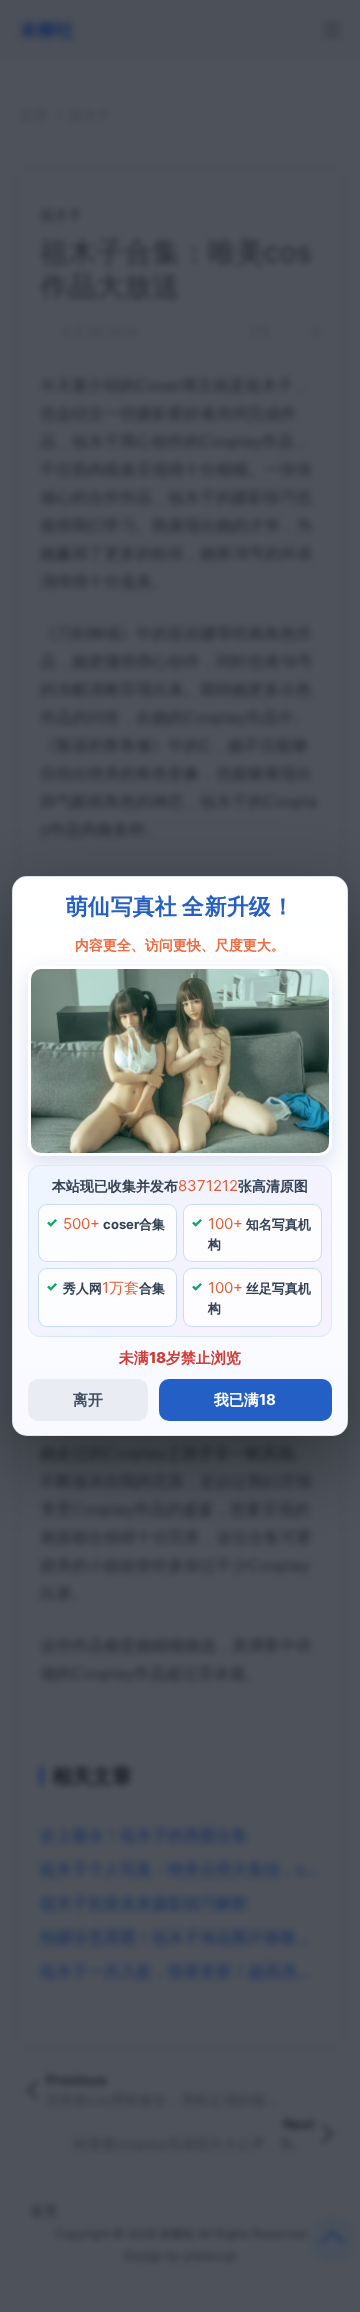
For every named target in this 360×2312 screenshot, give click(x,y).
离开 (88, 1399)
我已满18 (245, 1399)
